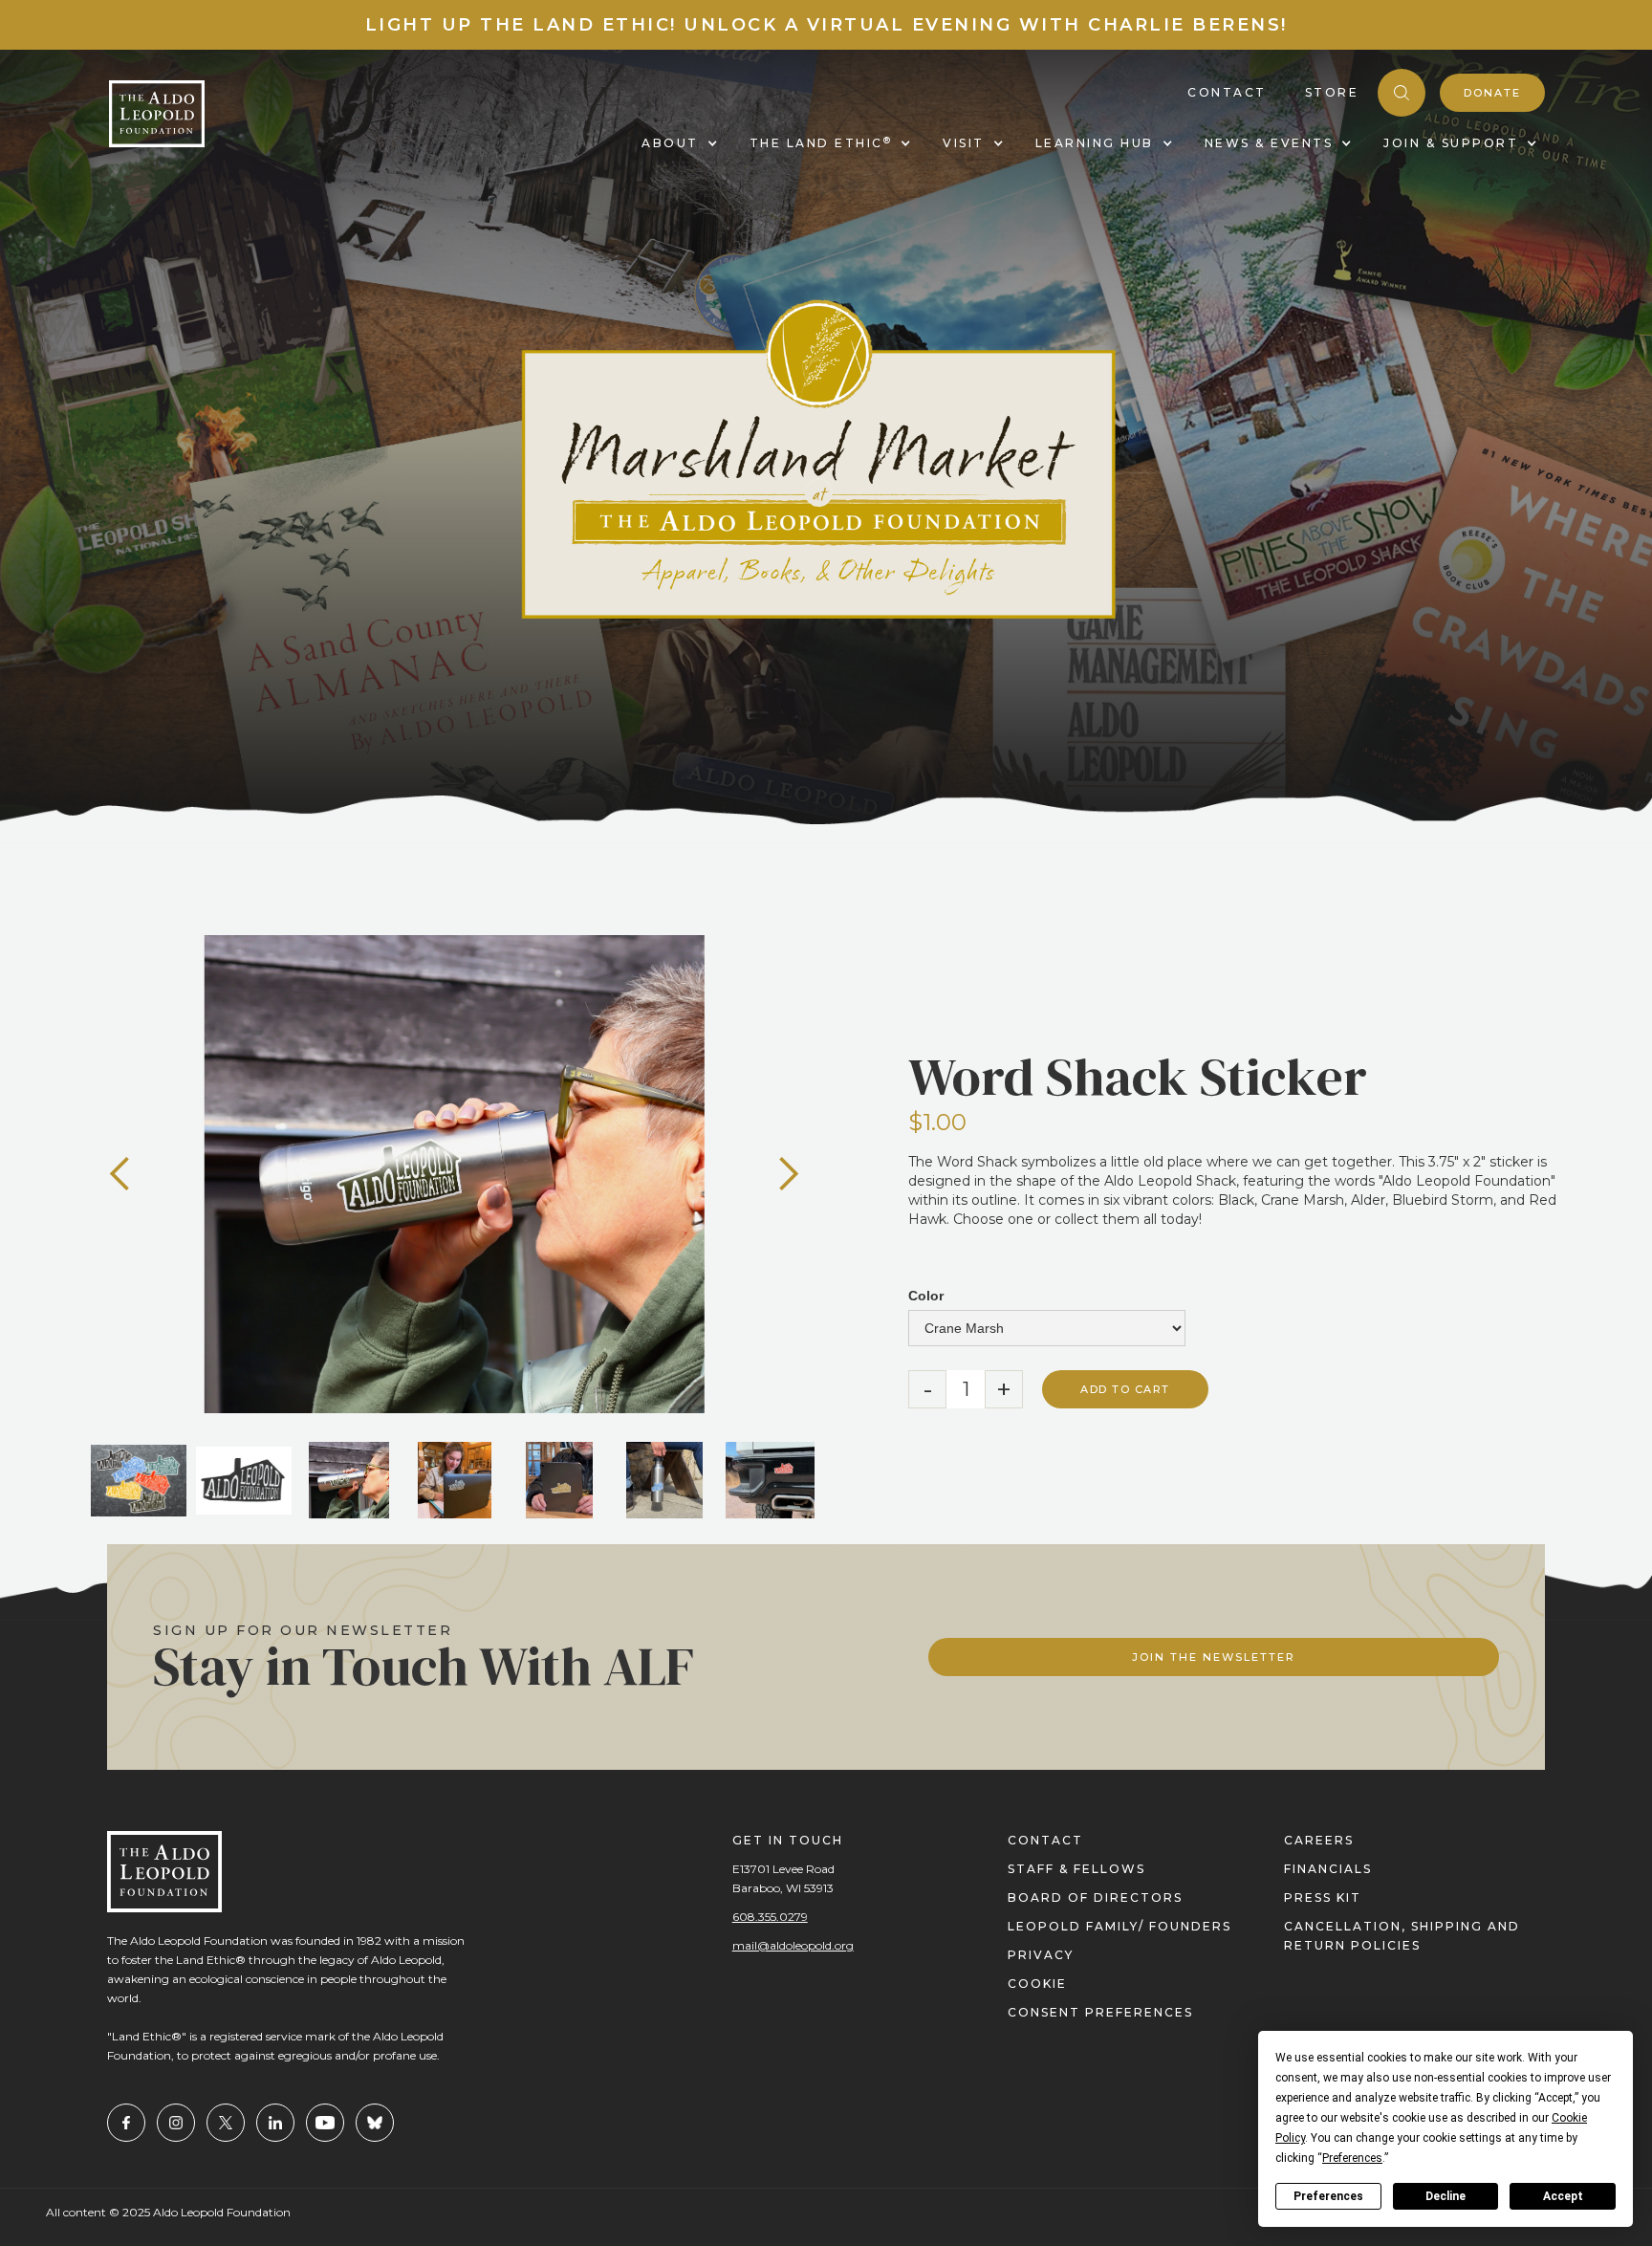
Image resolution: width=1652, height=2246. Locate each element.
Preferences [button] (1352, 2158)
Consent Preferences (1100, 2012)
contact (1045, 1840)
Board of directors (1095, 1897)
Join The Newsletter (1214, 1657)
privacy (1041, 1955)
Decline (1445, 2196)
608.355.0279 (770, 1917)
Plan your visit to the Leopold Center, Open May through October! (826, 25)
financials (1328, 1869)
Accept (1563, 2196)
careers (1319, 1840)
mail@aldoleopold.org (793, 1945)
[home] (157, 114)
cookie (1037, 1984)
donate (1492, 93)
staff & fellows (1076, 1869)
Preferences (1328, 2196)
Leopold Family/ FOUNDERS (1119, 1926)
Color (926, 1296)
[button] (120, 1174)
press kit (1323, 1897)
